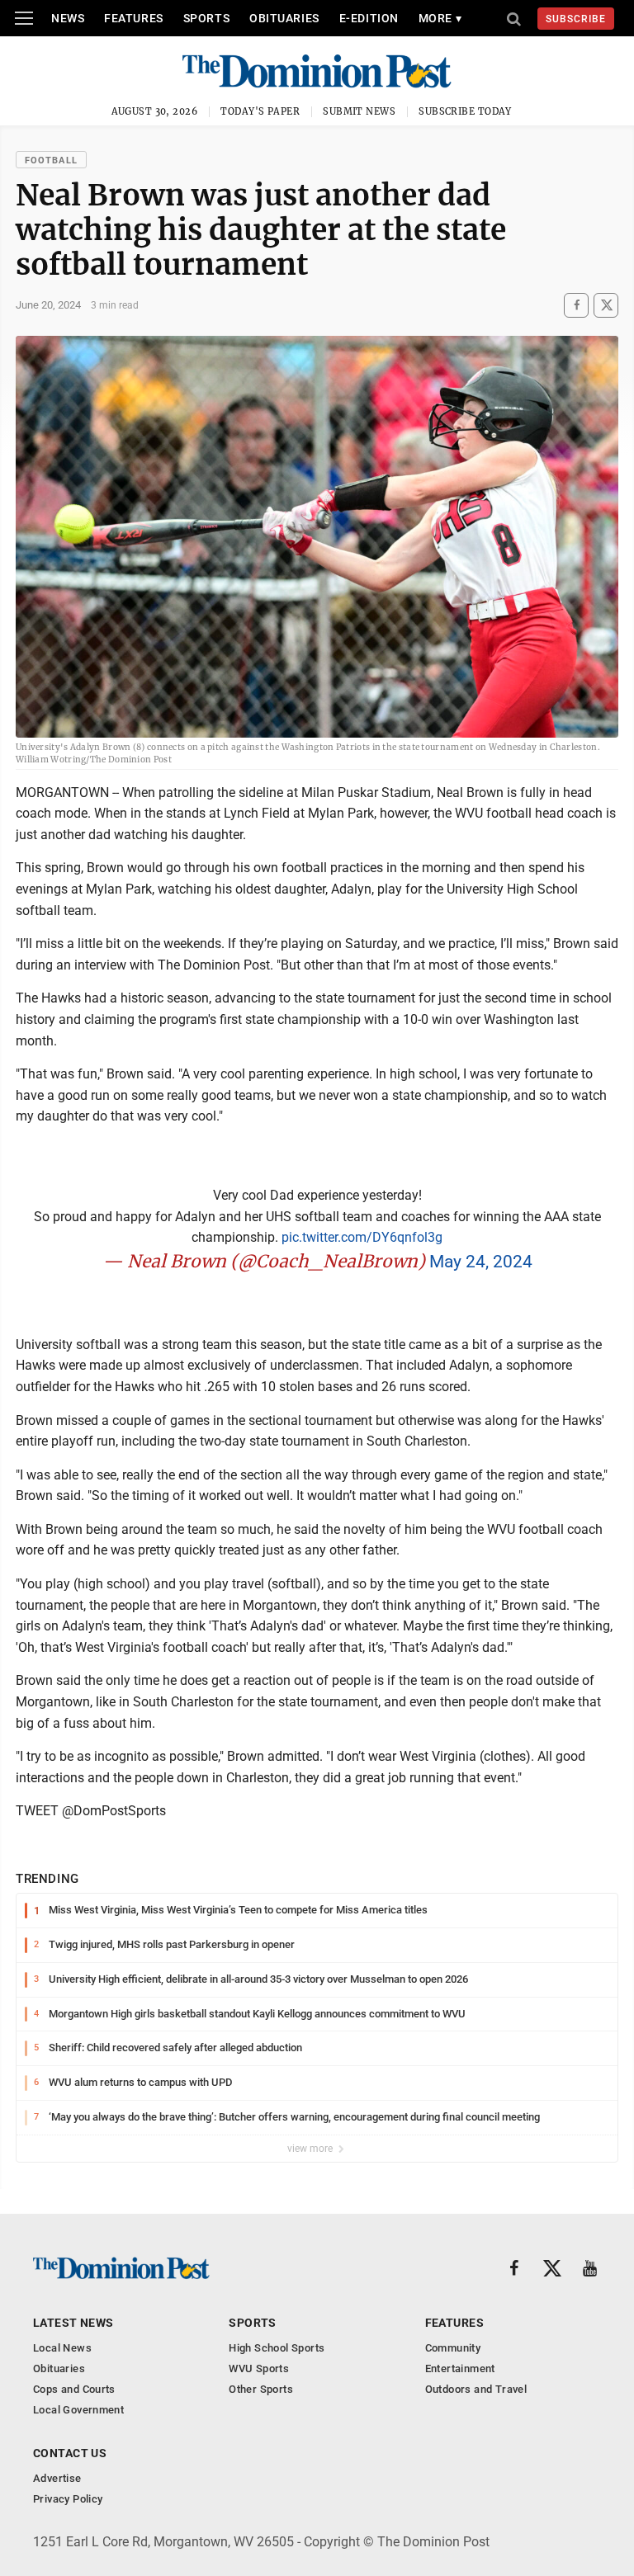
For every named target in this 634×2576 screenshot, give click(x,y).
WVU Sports (259, 2368)
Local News (62, 2348)
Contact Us (70, 2453)
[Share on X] (606, 305)
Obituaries (284, 18)
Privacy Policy (68, 2499)
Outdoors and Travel (476, 2389)
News (68, 18)
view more (311, 2149)
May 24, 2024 (481, 1262)
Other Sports (261, 2389)
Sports (206, 18)
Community (453, 2348)
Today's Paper (260, 111)
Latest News (73, 2323)
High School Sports (277, 2348)
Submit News (359, 111)
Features (133, 18)
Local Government (78, 2410)
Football (51, 160)
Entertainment (460, 2368)
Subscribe (576, 19)
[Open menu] (24, 18)
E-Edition (369, 18)
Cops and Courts (74, 2389)
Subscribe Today (465, 111)
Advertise (57, 2478)
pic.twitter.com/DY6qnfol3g (362, 1237)
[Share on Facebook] (576, 305)
